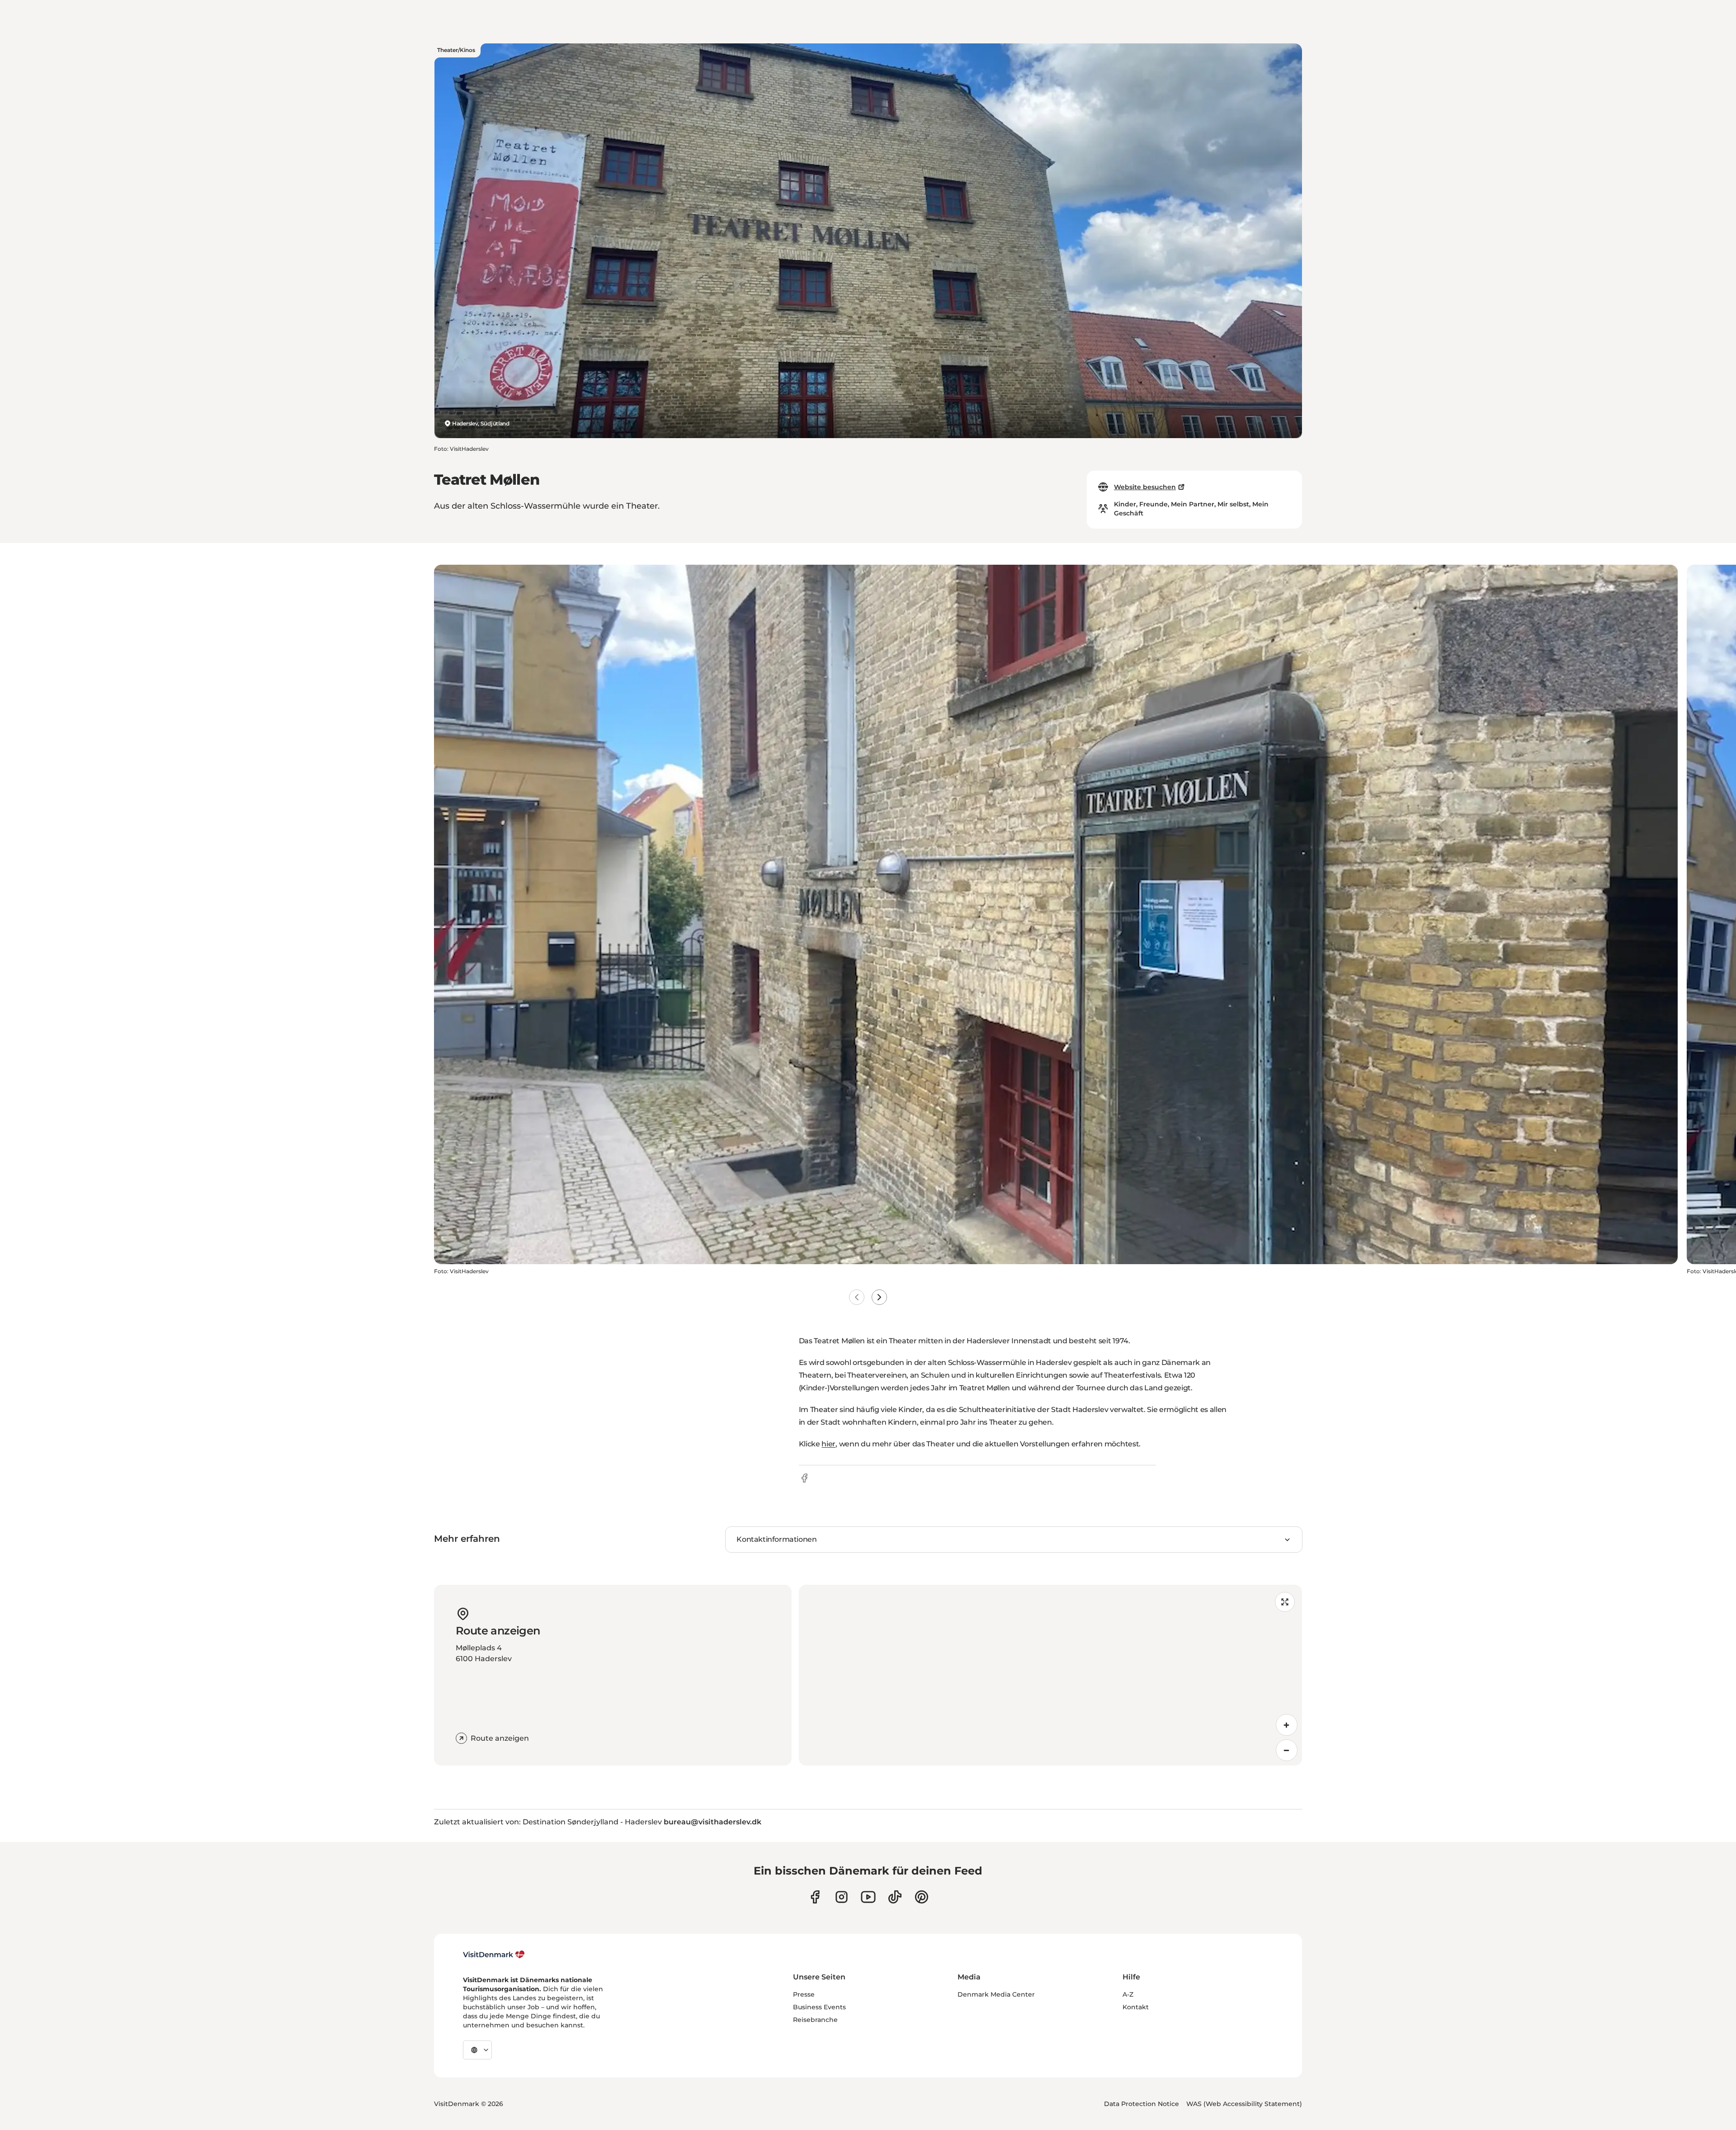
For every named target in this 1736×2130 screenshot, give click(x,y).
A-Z (1128, 1994)
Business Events (819, 2007)
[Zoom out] (1287, 1750)
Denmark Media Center (996, 1994)
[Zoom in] (1287, 1725)
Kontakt (1136, 2007)
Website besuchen (1145, 487)
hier (828, 1444)
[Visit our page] (842, 1897)
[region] (1050, 1675)
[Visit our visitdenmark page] (868, 1897)
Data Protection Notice (1142, 2104)
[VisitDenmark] (494, 1955)
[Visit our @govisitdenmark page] (895, 1897)
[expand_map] (1285, 1602)
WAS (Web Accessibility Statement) (1244, 2104)
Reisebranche (815, 2020)
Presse (804, 1994)
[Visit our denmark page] (815, 1897)
